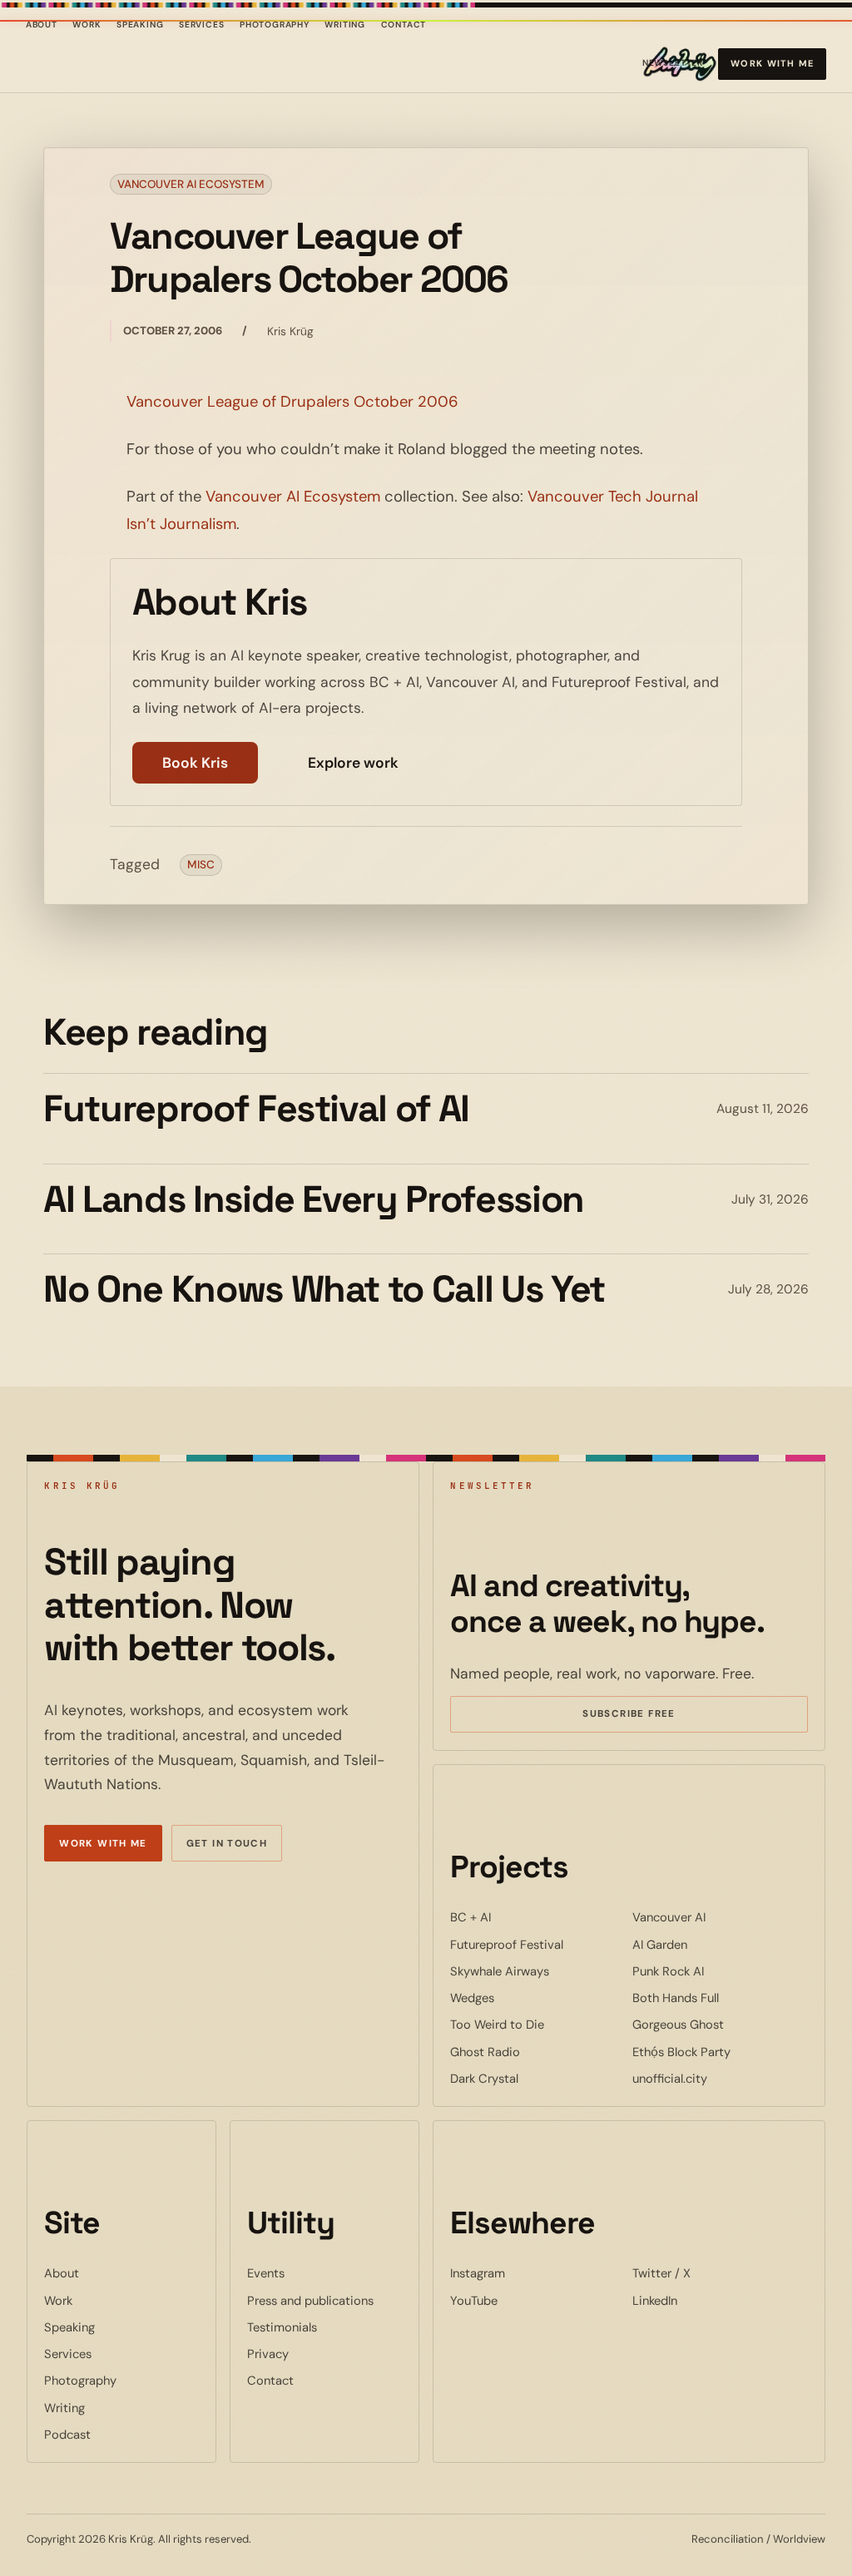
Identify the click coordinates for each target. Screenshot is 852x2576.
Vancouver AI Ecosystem (191, 184)
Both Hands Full (720, 1998)
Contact (404, 25)
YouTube (525, 2300)
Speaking (140, 25)
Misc (201, 865)
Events (266, 2273)
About (42, 25)
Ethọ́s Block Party (720, 2052)
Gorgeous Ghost (720, 2024)
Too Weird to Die (538, 2024)
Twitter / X (712, 2273)
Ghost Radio (536, 2052)
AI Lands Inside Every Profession (314, 1199)
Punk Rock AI (719, 1971)
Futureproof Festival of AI (256, 1109)
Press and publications (310, 2301)
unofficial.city (720, 2078)
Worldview (799, 2539)
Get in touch (227, 1844)
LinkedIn (706, 2300)
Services (202, 25)
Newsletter (673, 66)
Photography (275, 25)
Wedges (523, 1998)
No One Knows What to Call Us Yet (324, 1289)
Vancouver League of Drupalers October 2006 (292, 402)
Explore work (353, 763)
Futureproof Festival (538, 1944)
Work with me (773, 63)
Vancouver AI (720, 1917)
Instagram (528, 2273)
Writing (345, 25)
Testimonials (282, 2327)
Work (87, 25)
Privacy (268, 2354)
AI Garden (711, 1944)
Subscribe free (653, 1716)
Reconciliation (728, 2539)
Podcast (67, 2435)
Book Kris (195, 763)
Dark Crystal (535, 2078)
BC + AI (521, 1917)
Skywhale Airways (538, 1971)
